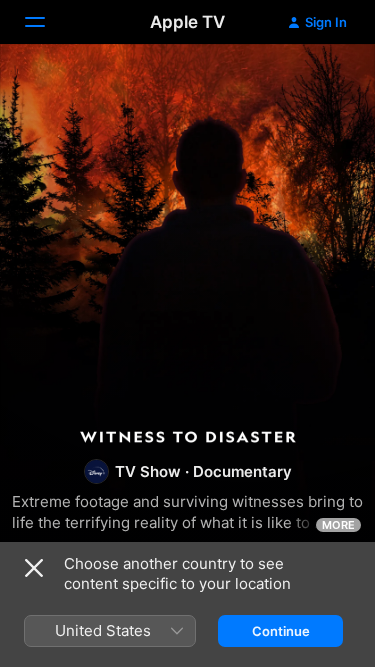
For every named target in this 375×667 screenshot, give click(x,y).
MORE (338, 525)
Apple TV (187, 22)
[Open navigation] (47, 22)
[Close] (34, 568)
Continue (281, 631)
